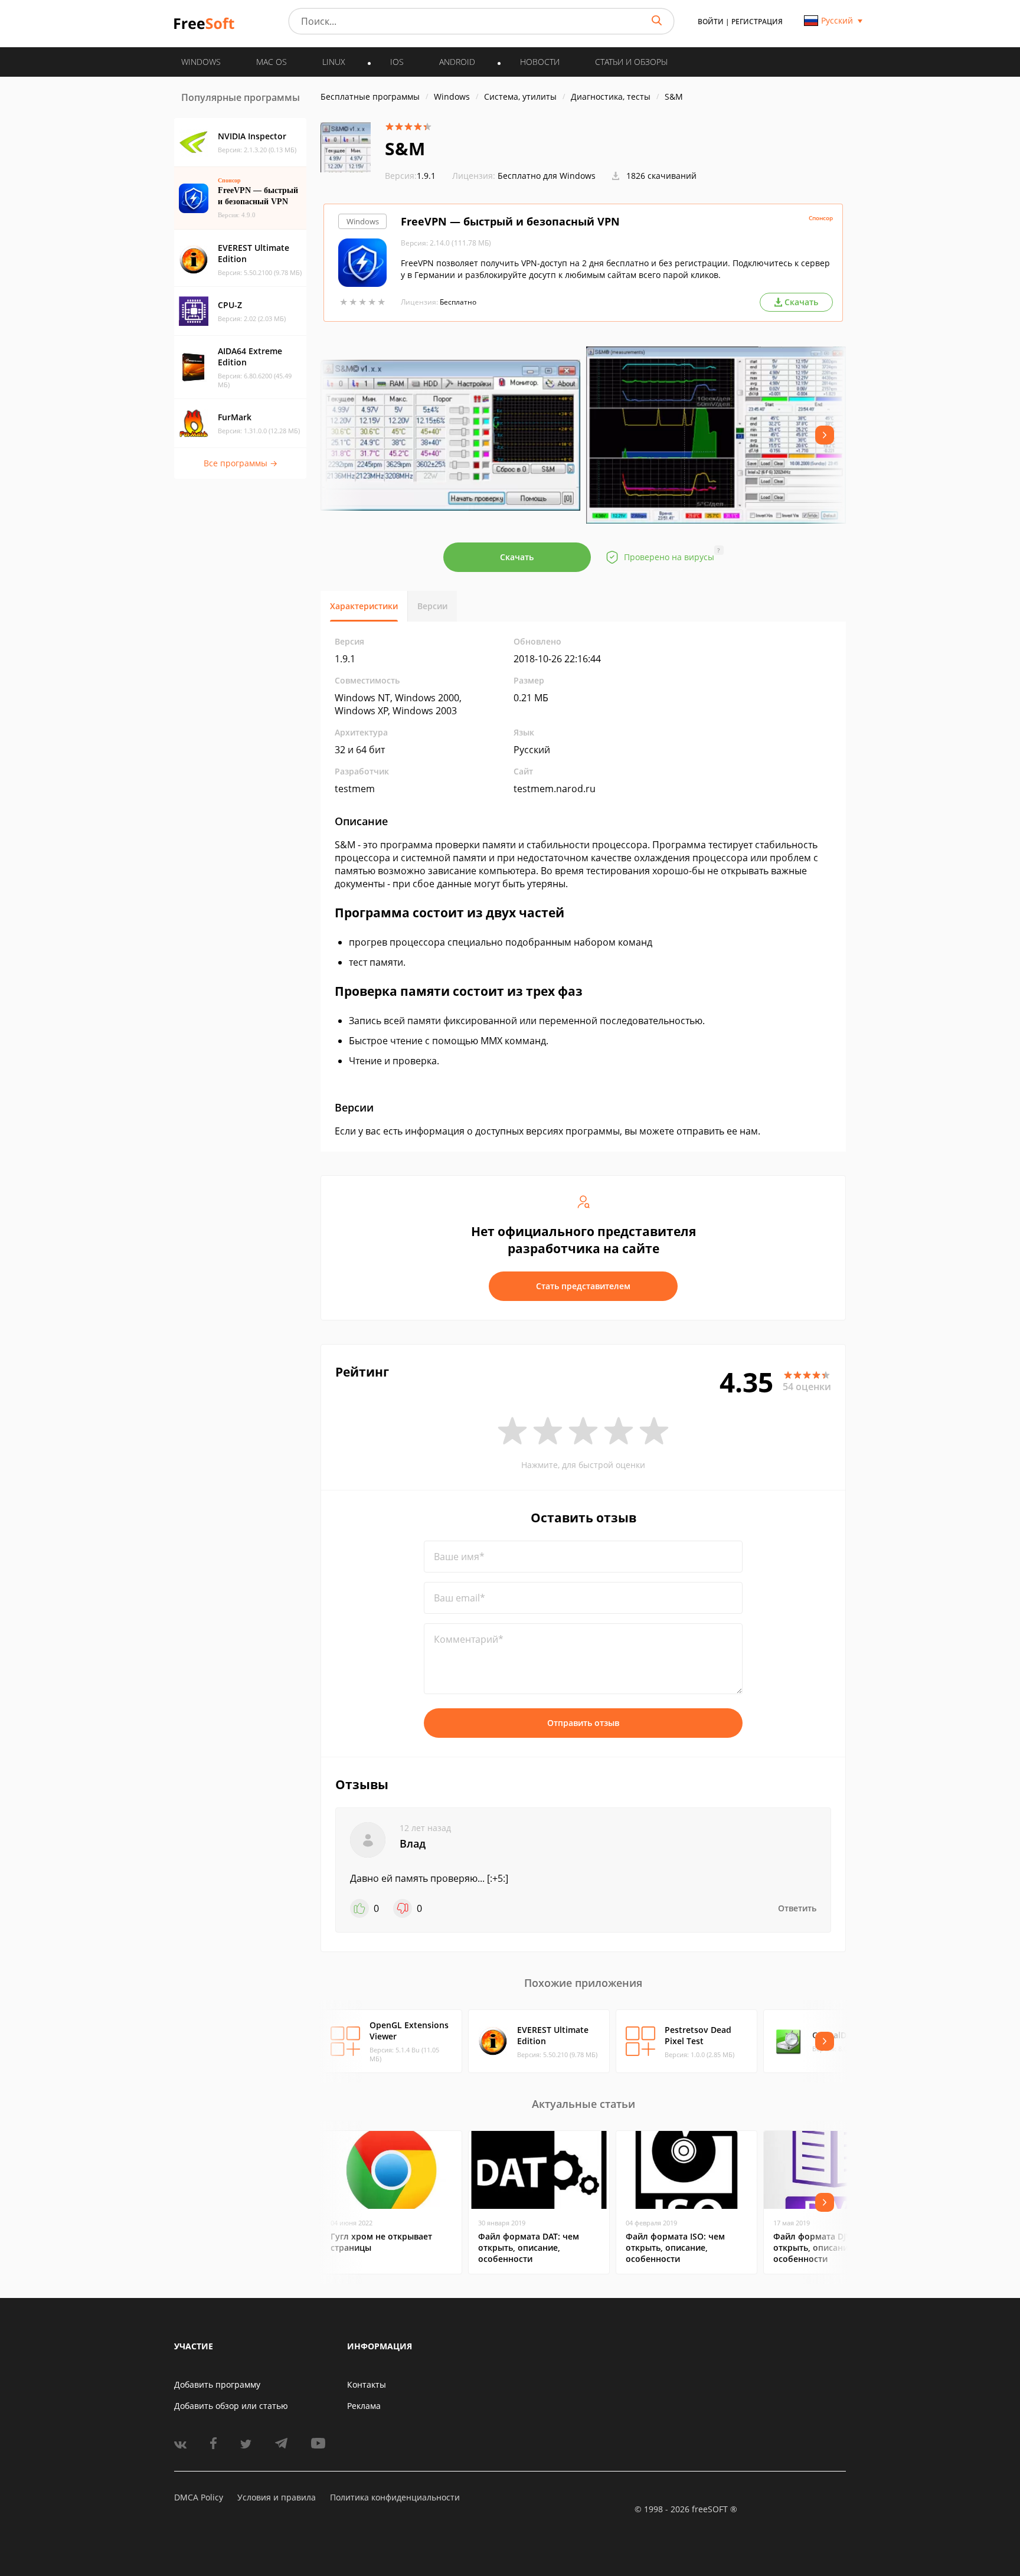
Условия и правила (277, 2497)
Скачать (517, 557)
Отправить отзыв (583, 1723)
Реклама (364, 2406)
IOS (397, 62)
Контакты (367, 2384)
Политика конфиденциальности (395, 2497)
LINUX (334, 62)
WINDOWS (201, 62)
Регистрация (757, 22)
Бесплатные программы (370, 97)
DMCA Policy (199, 2497)
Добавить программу (217, 2384)
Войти (711, 22)
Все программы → (241, 463)
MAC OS (272, 62)
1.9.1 (410, 176)
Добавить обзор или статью (231, 2406)
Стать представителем (583, 1286)
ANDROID (457, 62)
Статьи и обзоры (631, 62)
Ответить (797, 1908)
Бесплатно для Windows (547, 176)
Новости (540, 62)
